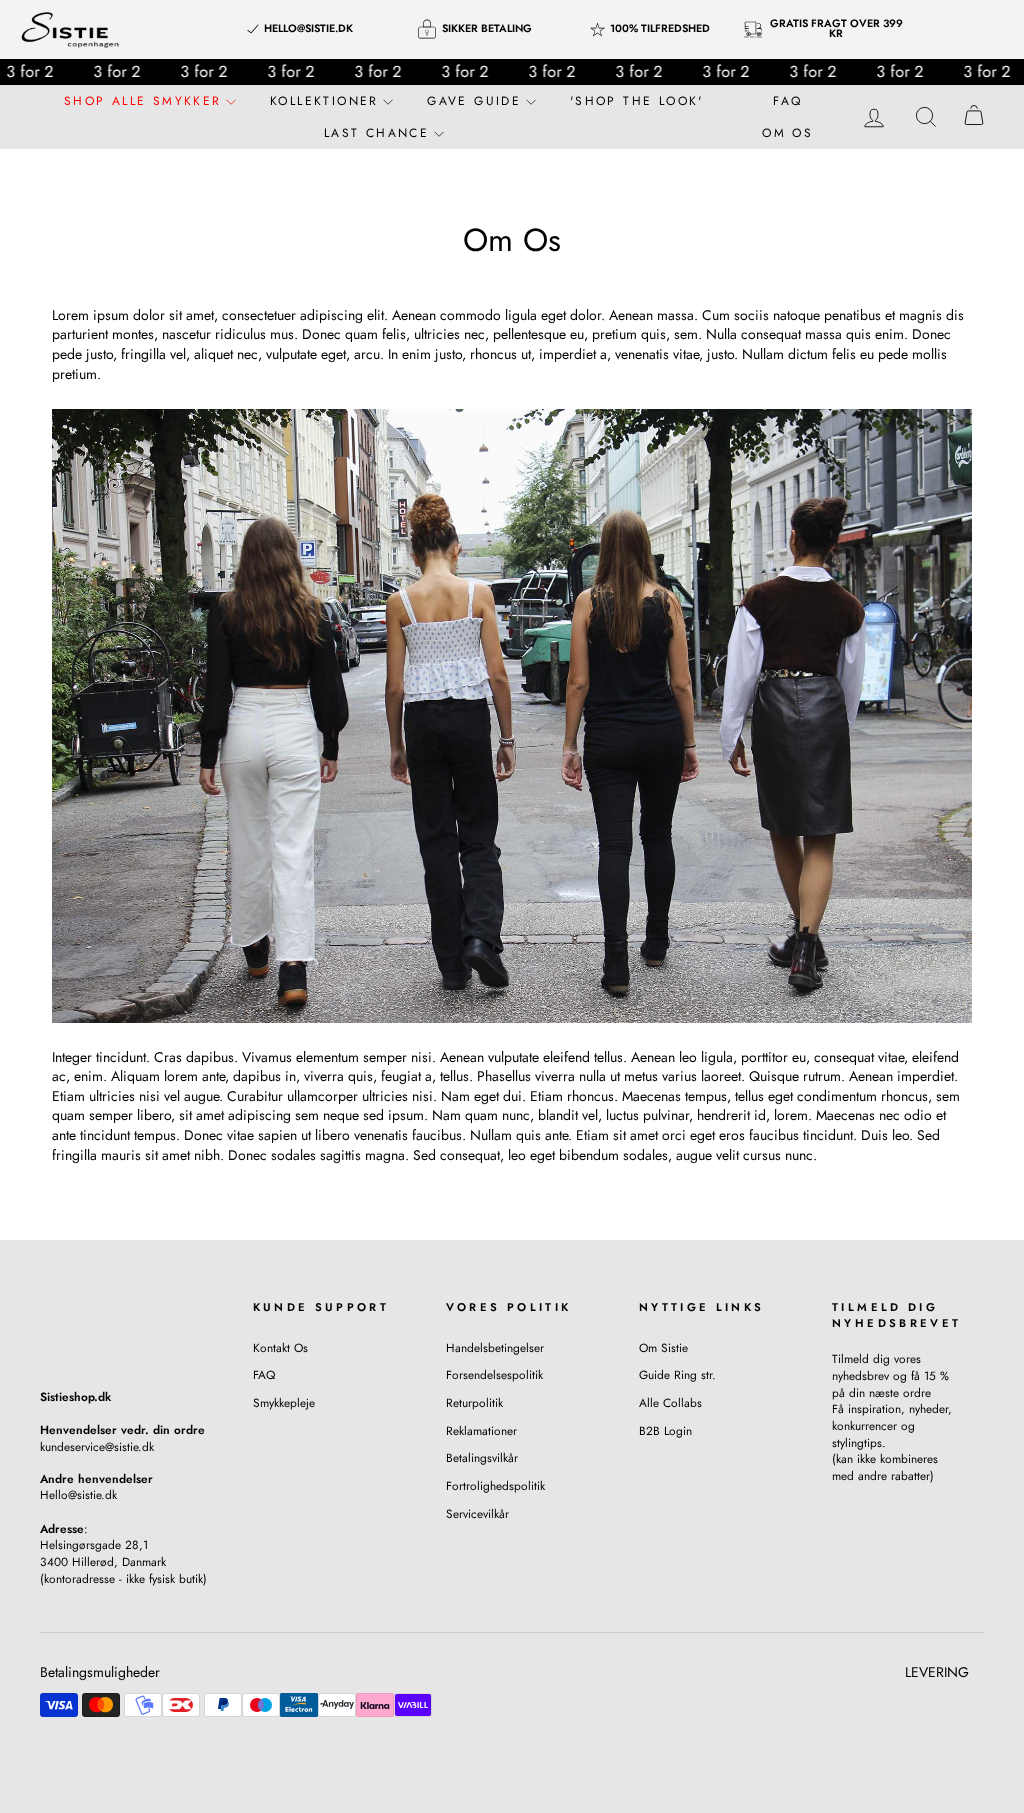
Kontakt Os (280, 1347)
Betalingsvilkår (482, 1457)
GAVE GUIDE (477, 101)
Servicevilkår (477, 1513)
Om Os (787, 133)
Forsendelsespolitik (494, 1374)
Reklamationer (481, 1430)
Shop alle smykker (146, 101)
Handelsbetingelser (495, 1347)
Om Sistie (663, 1347)
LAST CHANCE (380, 133)
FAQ (787, 101)
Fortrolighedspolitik (495, 1485)
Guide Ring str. (677, 1374)
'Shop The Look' (637, 101)
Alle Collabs (670, 1402)
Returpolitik (474, 1402)
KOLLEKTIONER (327, 101)
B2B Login (665, 1430)
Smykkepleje (284, 1402)
